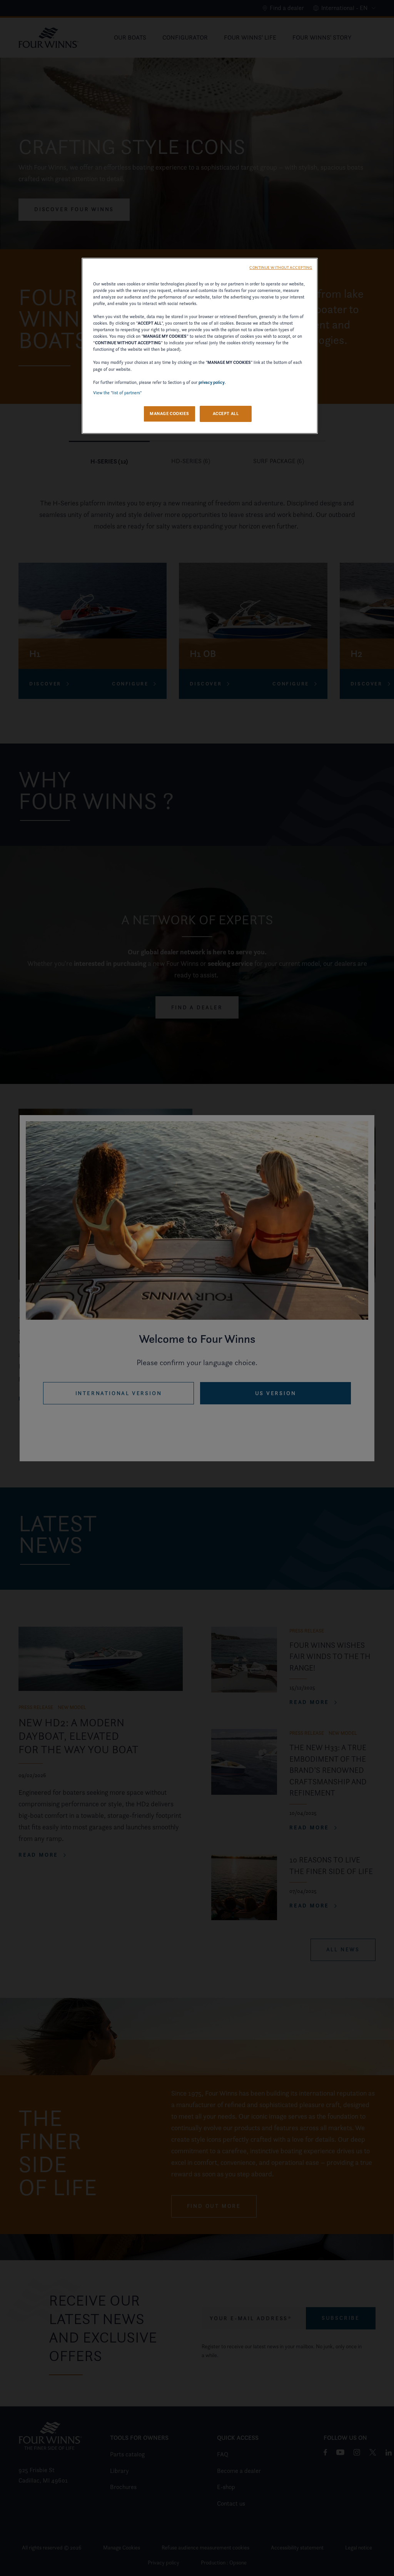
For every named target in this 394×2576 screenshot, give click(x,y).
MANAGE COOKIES (169, 413)
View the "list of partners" (117, 393)
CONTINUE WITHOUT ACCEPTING (281, 268)
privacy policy (212, 382)
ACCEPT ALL (226, 413)
